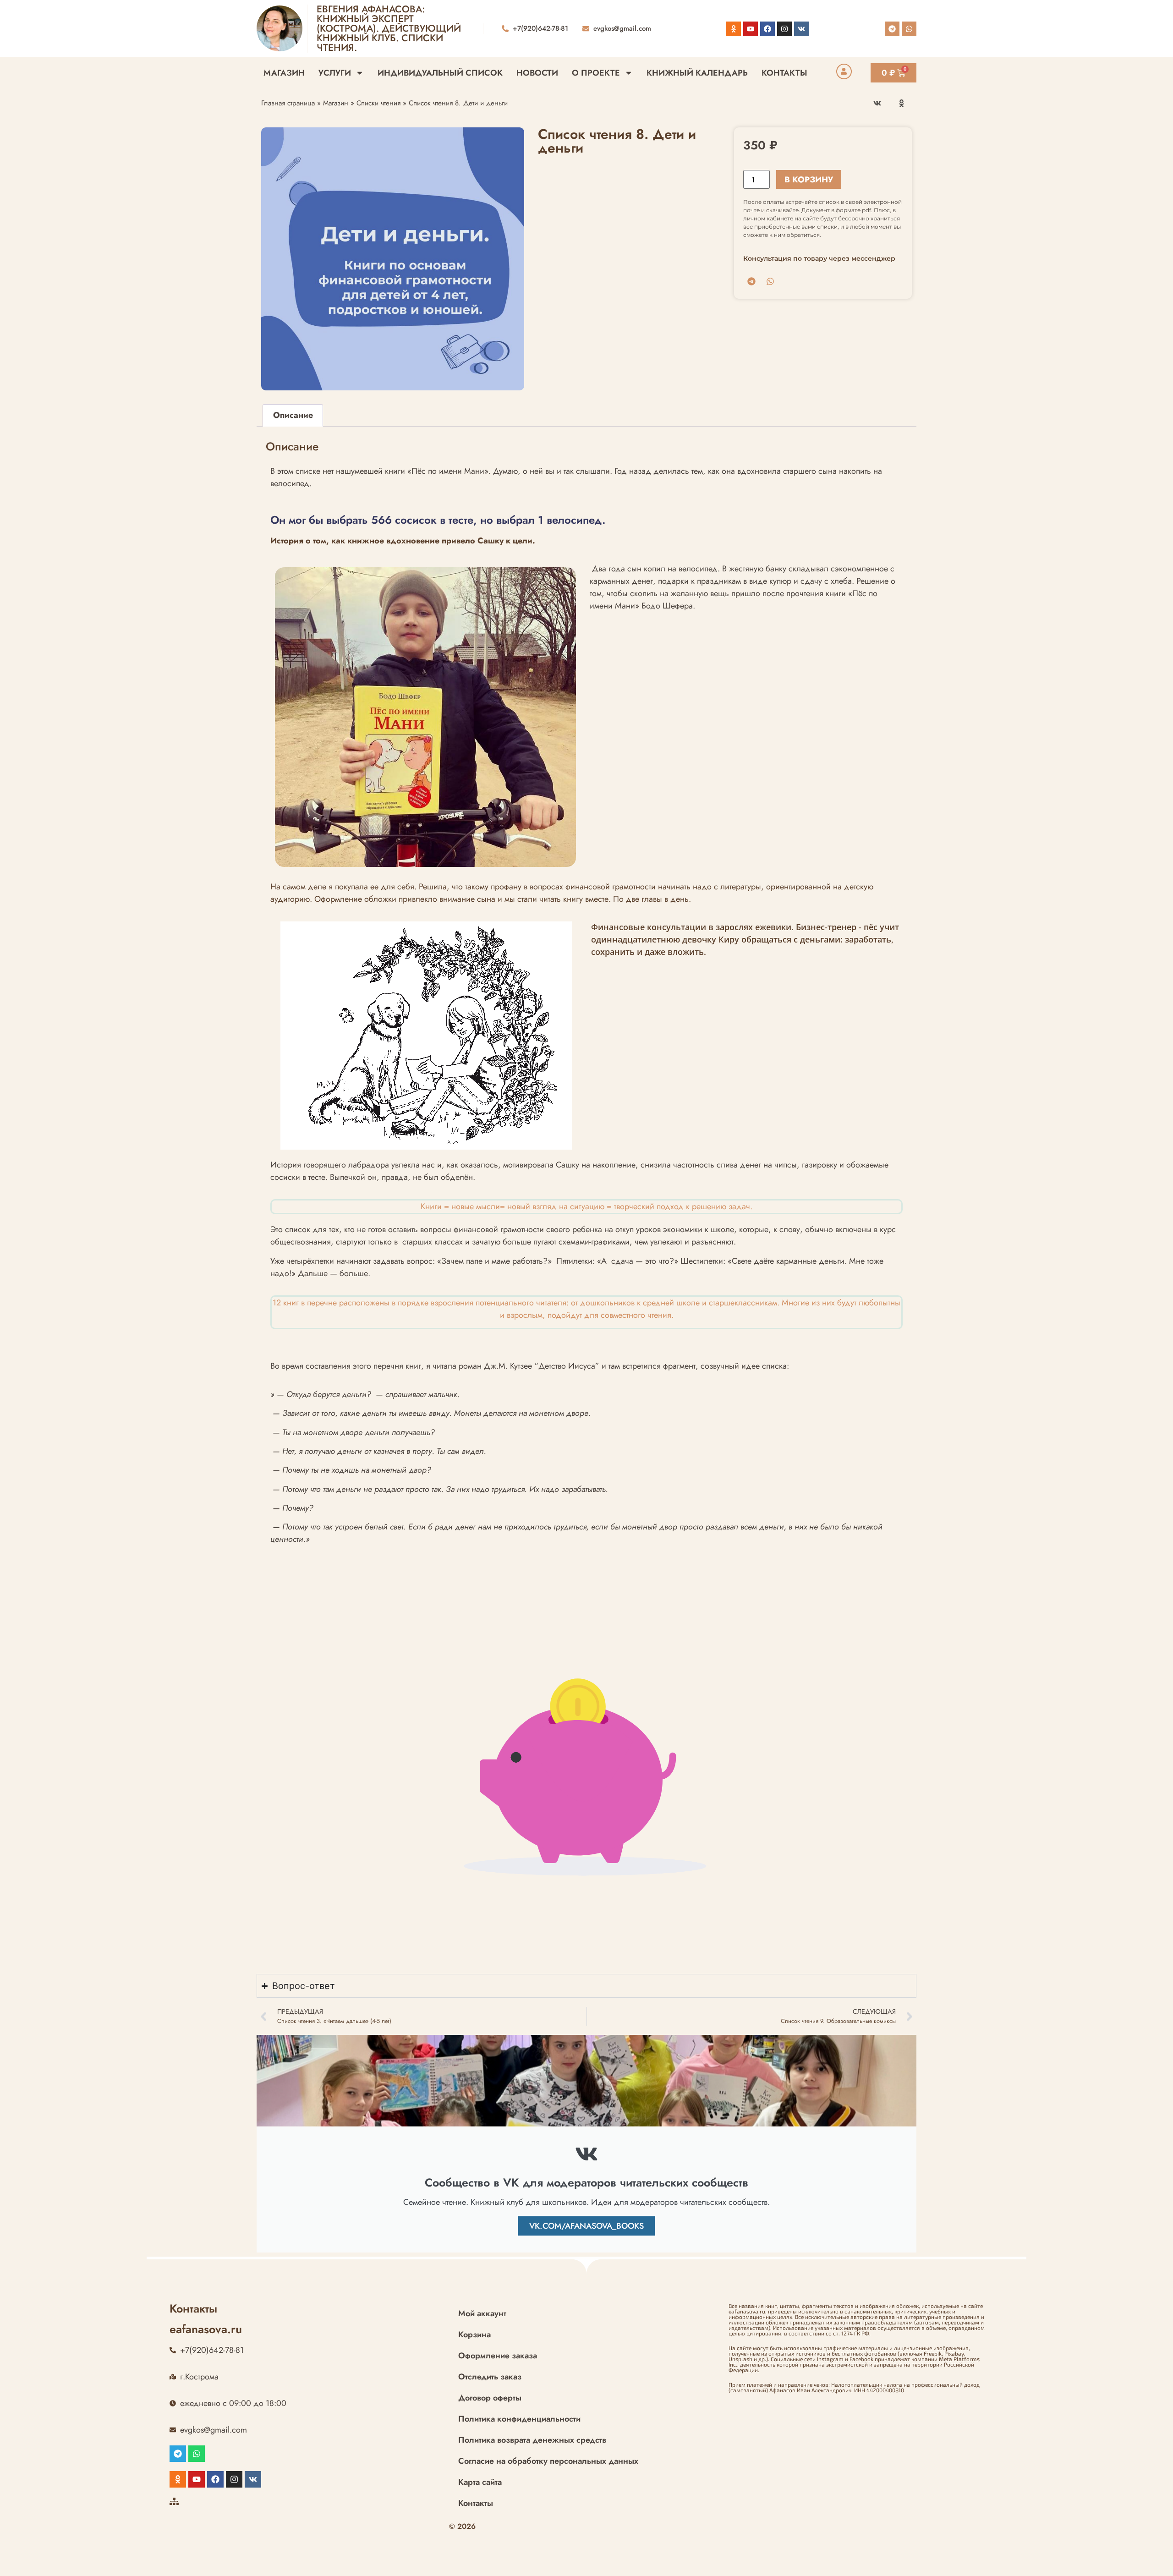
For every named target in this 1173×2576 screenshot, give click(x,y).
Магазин (284, 73)
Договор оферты (490, 2398)
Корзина (474, 2335)
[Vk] (801, 29)
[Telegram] (892, 29)
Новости (537, 73)
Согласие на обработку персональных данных (548, 2461)
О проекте (596, 73)
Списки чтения (378, 103)
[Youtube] (751, 29)
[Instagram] (784, 29)
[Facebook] (767, 29)
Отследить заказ (490, 2377)
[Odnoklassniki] (734, 29)
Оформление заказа (498, 2356)
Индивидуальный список (440, 73)
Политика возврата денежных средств (532, 2440)
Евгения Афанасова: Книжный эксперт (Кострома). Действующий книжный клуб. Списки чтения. (389, 28)
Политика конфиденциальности (519, 2419)
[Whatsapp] (909, 29)
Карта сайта (480, 2482)
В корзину (809, 180)
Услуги (335, 73)
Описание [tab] (293, 415)
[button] (878, 103)
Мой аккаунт (482, 2313)
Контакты (784, 73)
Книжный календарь (697, 73)
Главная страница (288, 103)
